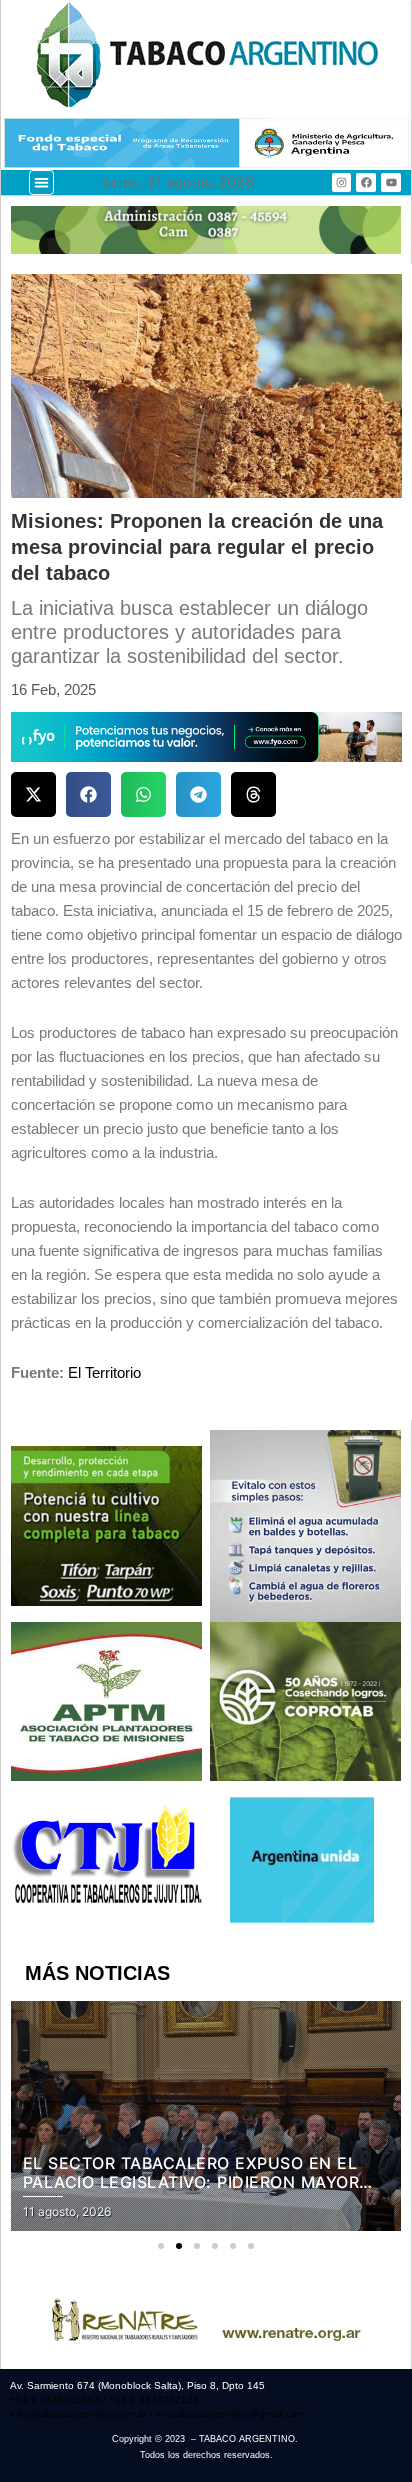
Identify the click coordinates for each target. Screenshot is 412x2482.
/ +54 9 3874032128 (151, 2399)
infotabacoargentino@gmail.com (230, 2413)
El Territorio (104, 1373)
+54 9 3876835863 (56, 2399)
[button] (41, 182)
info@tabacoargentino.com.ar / (83, 2413)
